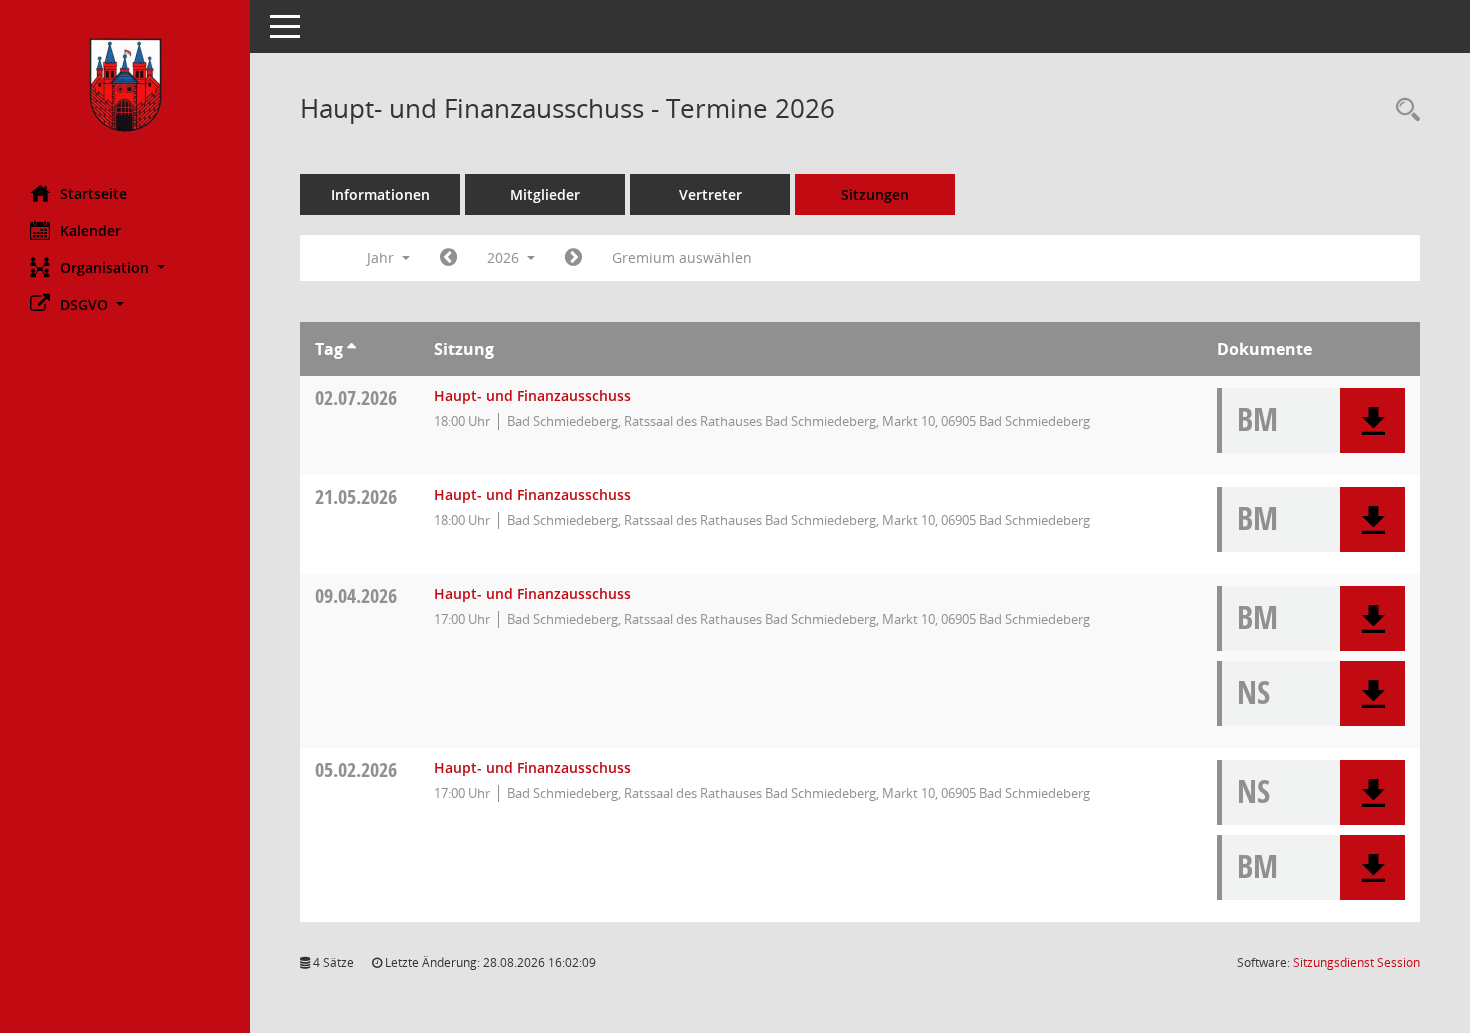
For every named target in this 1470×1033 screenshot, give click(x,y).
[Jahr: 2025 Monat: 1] (448, 258)
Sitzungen (875, 194)
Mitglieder (545, 194)
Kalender (90, 230)
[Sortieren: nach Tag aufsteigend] (351, 349)
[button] (125, 267)
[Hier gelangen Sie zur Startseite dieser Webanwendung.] (125, 85)
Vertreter (710, 194)
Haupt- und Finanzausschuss (532, 395)
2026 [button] (505, 257)
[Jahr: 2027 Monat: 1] (573, 258)
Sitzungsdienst (1356, 962)
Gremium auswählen (682, 257)
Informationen (380, 194)
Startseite (93, 193)
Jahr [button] (382, 257)
